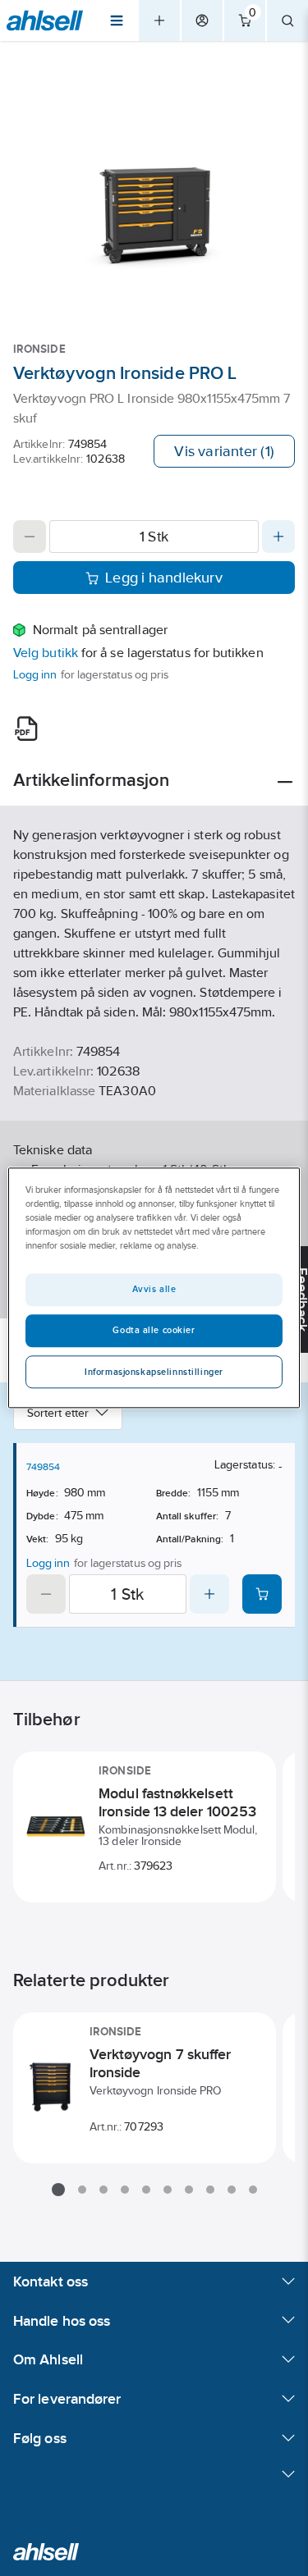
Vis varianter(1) (224, 451)
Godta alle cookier (154, 1331)
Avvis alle (154, 1290)
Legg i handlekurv (164, 578)
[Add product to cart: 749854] (262, 1594)
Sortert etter (58, 1413)
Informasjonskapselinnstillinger (154, 1372)
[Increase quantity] (278, 537)
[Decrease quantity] (30, 537)
